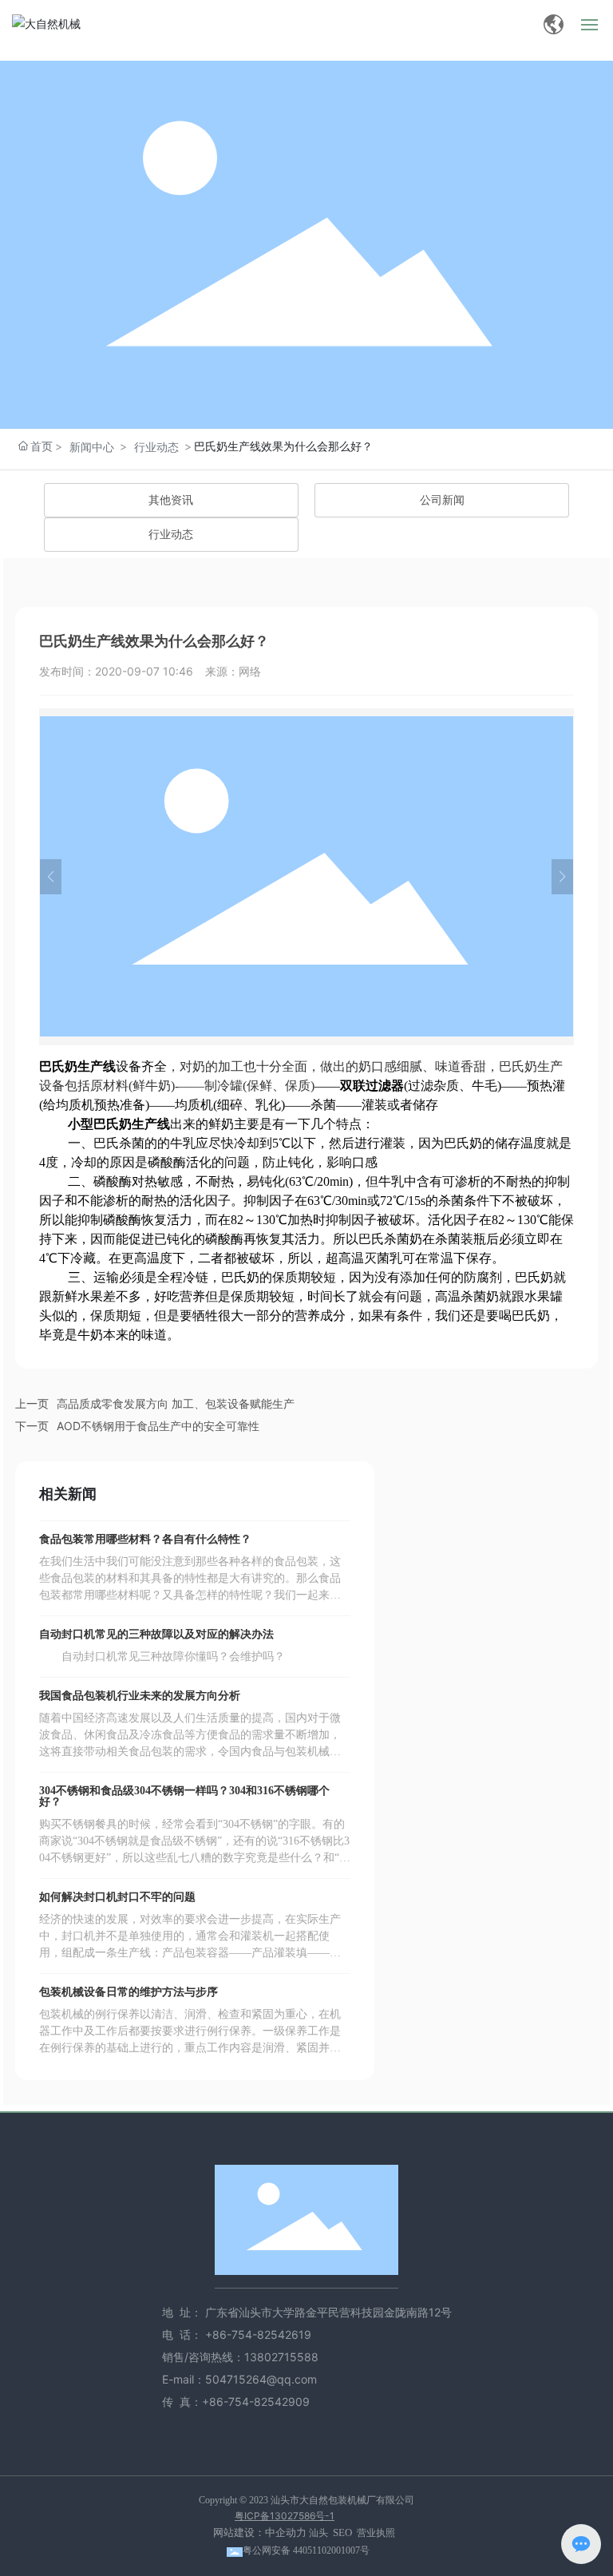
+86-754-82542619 (260, 2334)
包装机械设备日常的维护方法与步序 (129, 1992)
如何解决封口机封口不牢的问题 (117, 1897)
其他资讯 (171, 500)
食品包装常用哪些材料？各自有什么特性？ (145, 1539)
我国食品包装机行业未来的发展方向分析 (140, 1696)
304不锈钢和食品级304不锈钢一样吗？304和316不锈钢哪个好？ (184, 1796)
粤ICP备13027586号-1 (285, 2516)
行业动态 (156, 447)
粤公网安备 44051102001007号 (306, 2550)
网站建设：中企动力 (260, 2532)
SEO (342, 2532)
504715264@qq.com (261, 2379)
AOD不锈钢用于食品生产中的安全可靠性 (158, 1426)
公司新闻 (442, 500)
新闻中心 (92, 447)
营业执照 (376, 2533)
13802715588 (281, 2357)
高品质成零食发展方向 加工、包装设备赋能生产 (176, 1403)
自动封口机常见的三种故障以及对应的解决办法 (156, 1634)
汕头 (318, 2533)
